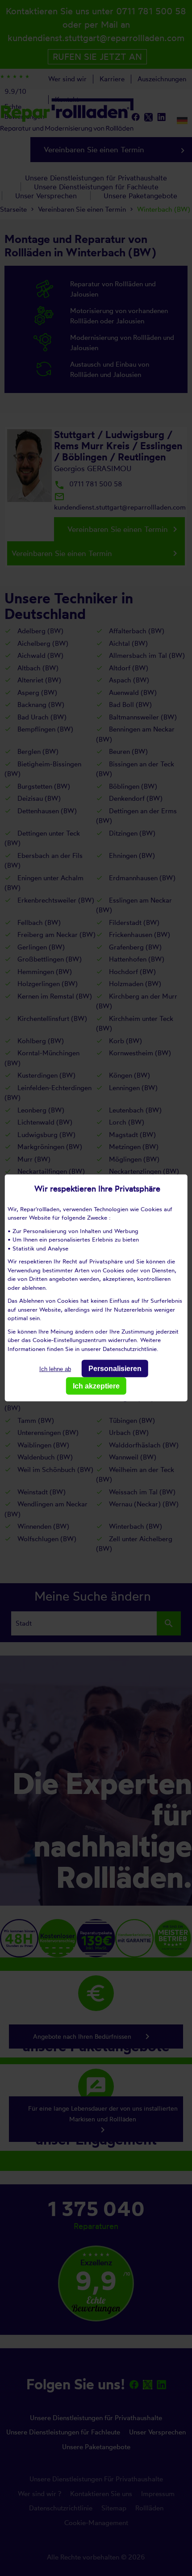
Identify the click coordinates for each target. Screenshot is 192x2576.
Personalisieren (115, 1369)
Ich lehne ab (55, 1369)
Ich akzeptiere (96, 1386)
